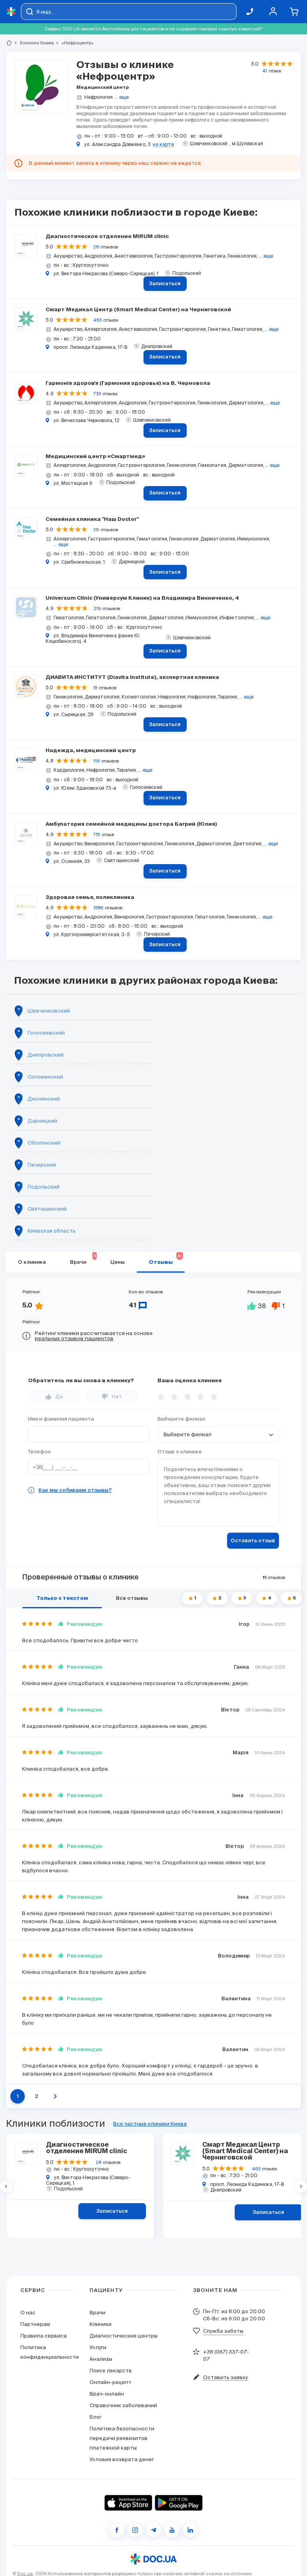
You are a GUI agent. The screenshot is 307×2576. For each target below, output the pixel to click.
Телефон (39, 1452)
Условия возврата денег (122, 2459)
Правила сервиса (44, 2336)
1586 (98, 908)
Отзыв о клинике (180, 1452)
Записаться (165, 284)
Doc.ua (25, 2574)
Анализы (101, 2359)
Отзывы (165, 1259)
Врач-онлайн (107, 2394)
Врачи (83, 1259)
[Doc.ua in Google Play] (179, 2503)
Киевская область (52, 1231)
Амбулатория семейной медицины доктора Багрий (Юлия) (131, 824)
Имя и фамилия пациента (61, 1419)
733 (97, 394)
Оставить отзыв (253, 1541)
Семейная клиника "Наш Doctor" (92, 519)
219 (97, 608)
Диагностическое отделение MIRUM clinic (107, 237)
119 (97, 761)
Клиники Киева (34, 43)
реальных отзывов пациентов (74, 1338)
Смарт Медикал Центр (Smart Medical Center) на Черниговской (138, 310)
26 (96, 530)
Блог (96, 2417)
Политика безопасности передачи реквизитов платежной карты (122, 2438)
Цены (118, 1262)
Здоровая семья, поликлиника (90, 898)
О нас (28, 2313)
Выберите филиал (181, 1419)
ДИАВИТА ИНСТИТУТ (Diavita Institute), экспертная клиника (132, 678)
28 (96, 247)
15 (95, 688)
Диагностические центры (124, 2336)
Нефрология (99, 97)
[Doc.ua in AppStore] (128, 2503)
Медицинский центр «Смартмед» (95, 457)
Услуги (98, 2347)
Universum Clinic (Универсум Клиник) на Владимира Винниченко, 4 (142, 598)
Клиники (101, 2324)
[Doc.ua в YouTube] (172, 2530)
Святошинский (47, 1209)
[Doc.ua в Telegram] (153, 2530)
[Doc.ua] (11, 12)
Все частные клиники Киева (150, 2124)
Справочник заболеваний (123, 2405)
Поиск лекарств (111, 2371)
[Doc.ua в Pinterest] (190, 2530)
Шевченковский (49, 1011)
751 (97, 835)
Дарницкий (42, 1121)
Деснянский (44, 1099)
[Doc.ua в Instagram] (135, 2530)
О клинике (32, 1262)
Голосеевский (46, 1033)
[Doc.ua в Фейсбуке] (117, 2530)
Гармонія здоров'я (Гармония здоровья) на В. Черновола (128, 383)
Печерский (42, 1165)
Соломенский (45, 1077)
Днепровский (46, 1055)
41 (265, 71)
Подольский (44, 1187)
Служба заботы (223, 2331)
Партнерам (35, 2324)
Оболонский (44, 1143)
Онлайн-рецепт (111, 2382)
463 (97, 320)
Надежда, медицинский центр (91, 751)
